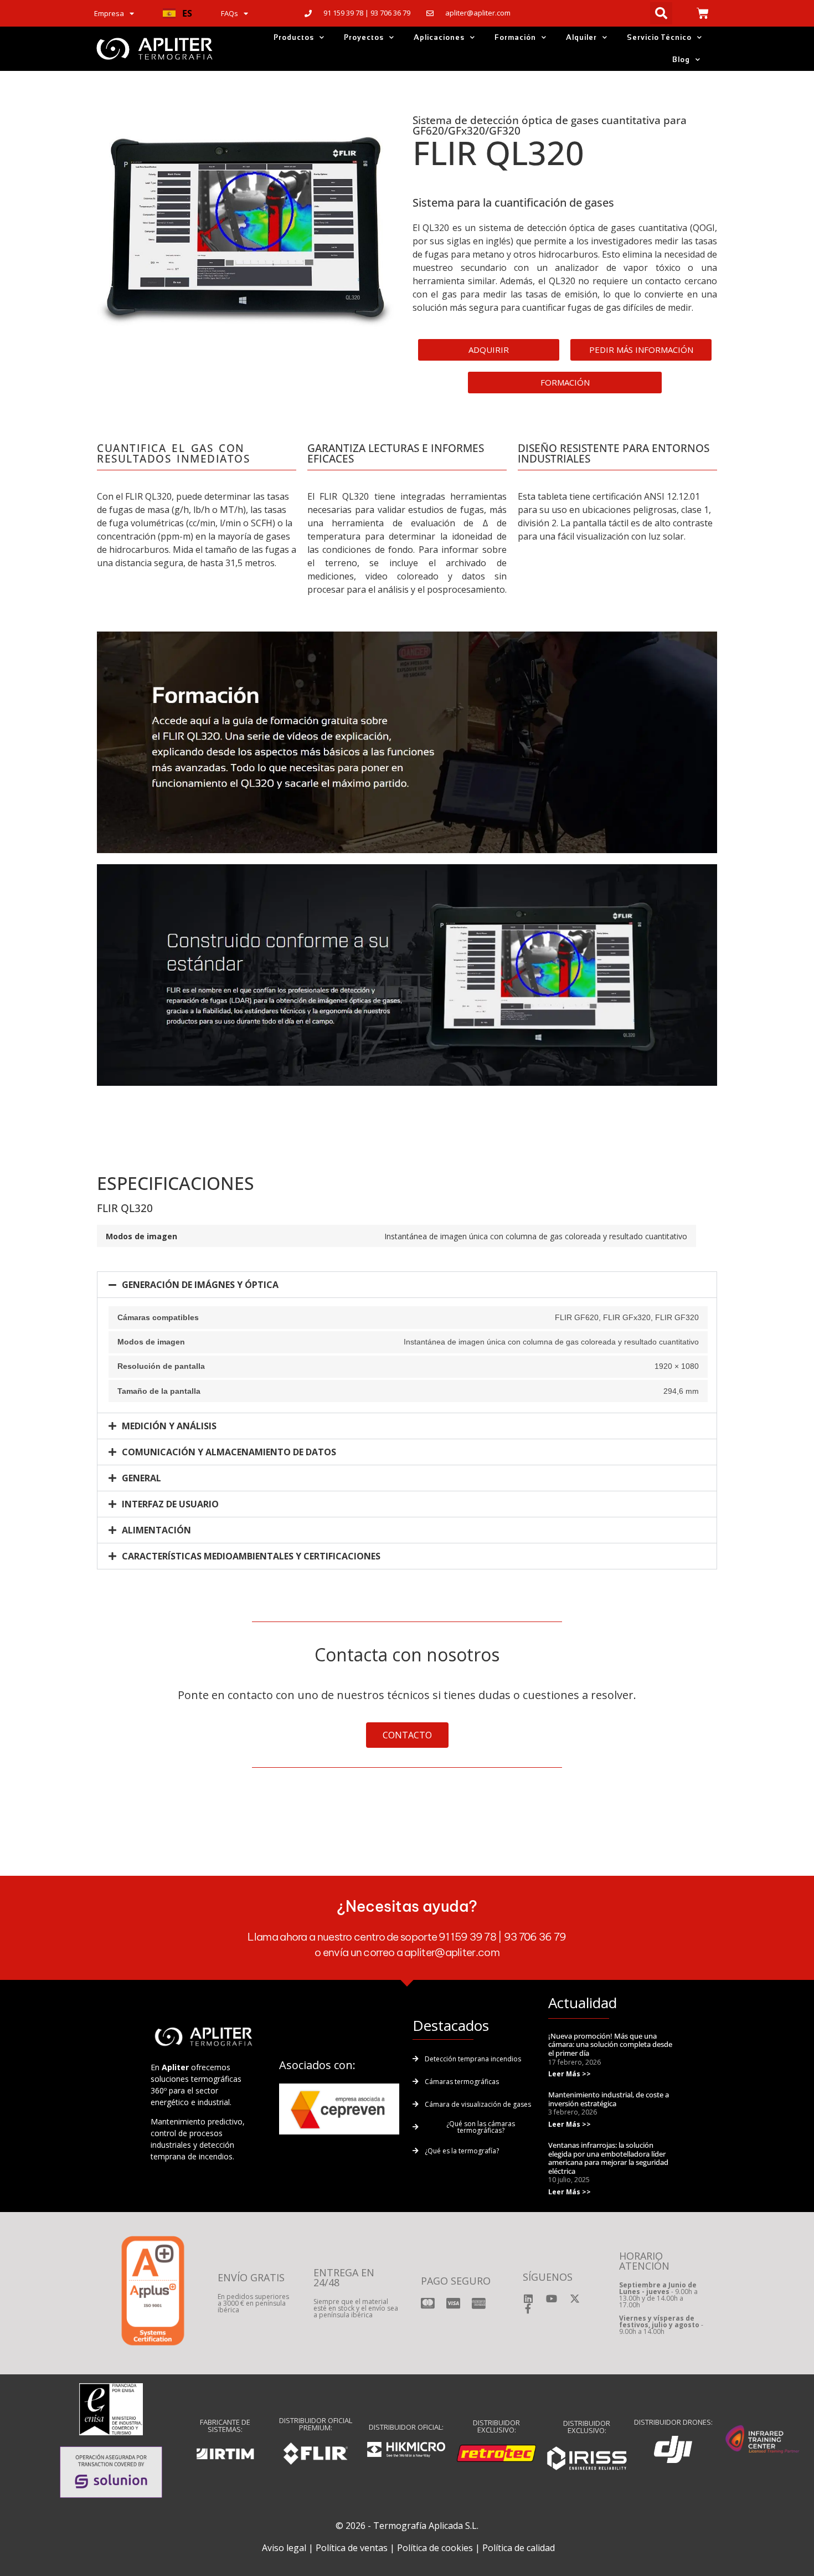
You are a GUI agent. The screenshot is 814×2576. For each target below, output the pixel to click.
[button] (177, 13)
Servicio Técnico (659, 37)
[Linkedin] (528, 2298)
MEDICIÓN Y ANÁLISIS (169, 1426)
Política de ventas (352, 2548)
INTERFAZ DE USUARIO (170, 1504)
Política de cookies (435, 2548)
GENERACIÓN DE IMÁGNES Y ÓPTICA (200, 1285)
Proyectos (364, 37)
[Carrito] (703, 13)
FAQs (230, 13)
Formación (515, 37)
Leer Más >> (570, 2074)
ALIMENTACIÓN (156, 1530)
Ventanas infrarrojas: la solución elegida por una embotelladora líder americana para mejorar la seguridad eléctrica (608, 2158)
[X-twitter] (575, 2298)
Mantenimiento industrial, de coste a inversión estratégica (609, 2099)
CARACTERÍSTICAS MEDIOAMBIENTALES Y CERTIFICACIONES (251, 1556)
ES (187, 13)
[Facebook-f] (528, 2308)
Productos (294, 37)
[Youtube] (552, 2298)
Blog (681, 60)
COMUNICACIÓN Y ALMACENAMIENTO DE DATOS (229, 1452)
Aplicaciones (439, 37)
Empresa (109, 13)
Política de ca (509, 2548)
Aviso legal (284, 2548)
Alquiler (581, 37)
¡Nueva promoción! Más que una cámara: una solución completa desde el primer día (610, 2044)
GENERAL (141, 1478)
